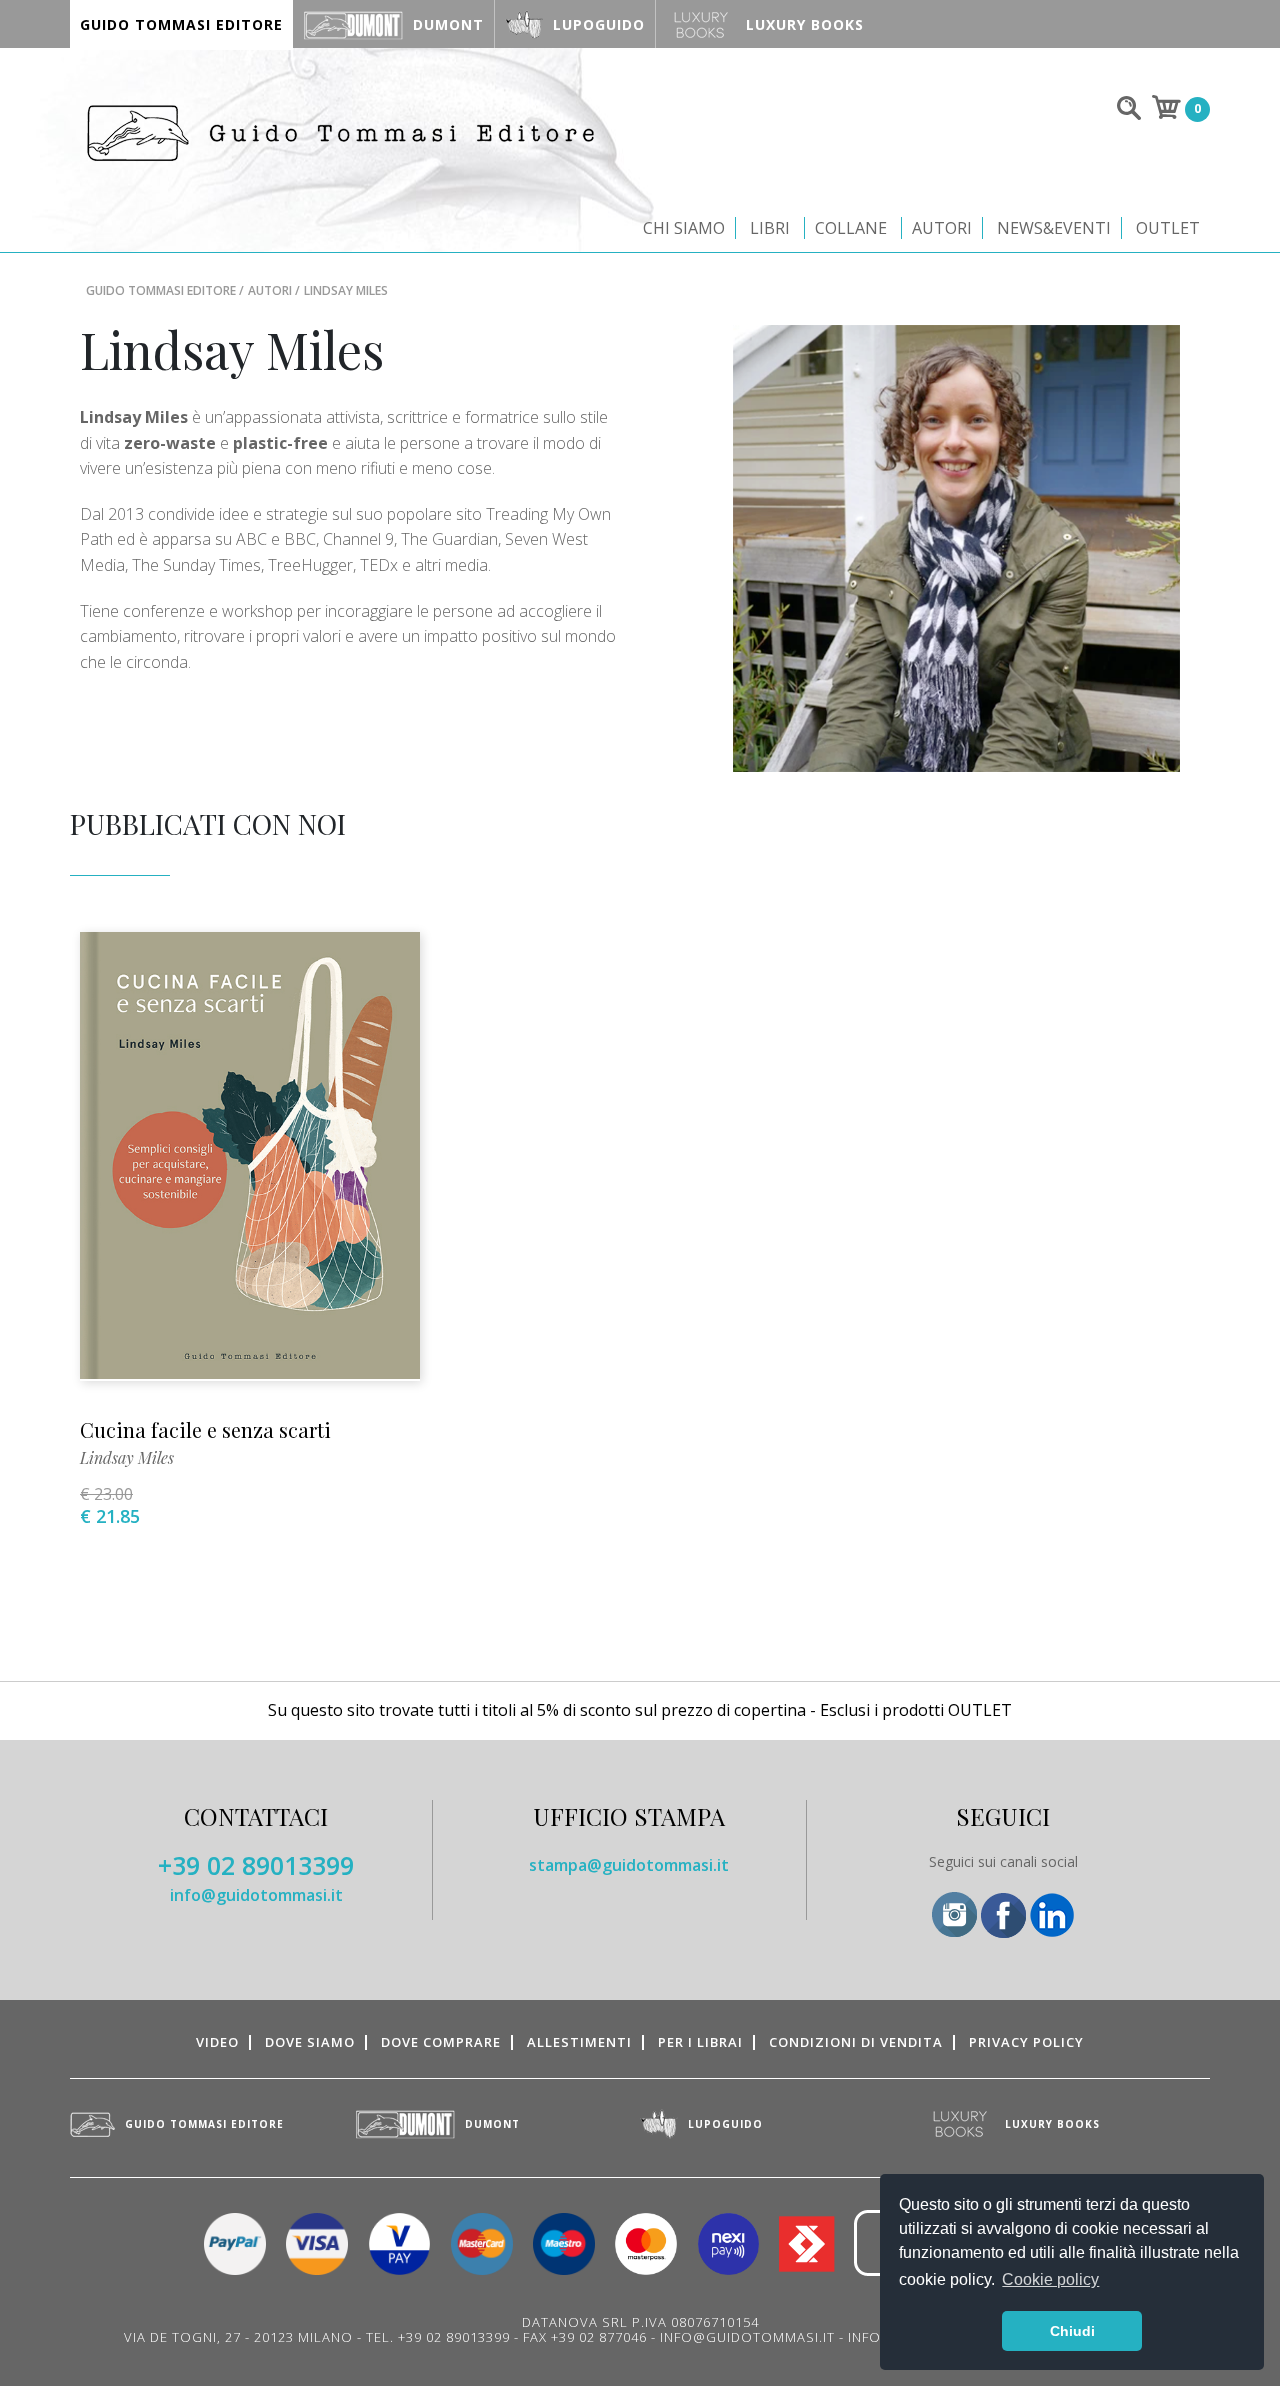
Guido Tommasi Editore (161, 290)
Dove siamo (310, 2042)
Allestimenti (579, 2042)
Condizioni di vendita (856, 2042)
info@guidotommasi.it (256, 1895)
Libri (770, 228)
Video (217, 2042)
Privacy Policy (1026, 2042)
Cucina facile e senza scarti (205, 1429)
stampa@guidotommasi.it (629, 1865)
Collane (851, 228)
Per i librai (700, 2042)
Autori (942, 228)
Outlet (1168, 228)
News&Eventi (1054, 228)
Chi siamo (684, 228)
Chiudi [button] (1072, 2331)
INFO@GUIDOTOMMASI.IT (747, 2337)
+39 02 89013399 (256, 1865)
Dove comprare (441, 2042)
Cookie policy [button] (1050, 2279)
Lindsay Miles (127, 1457)
